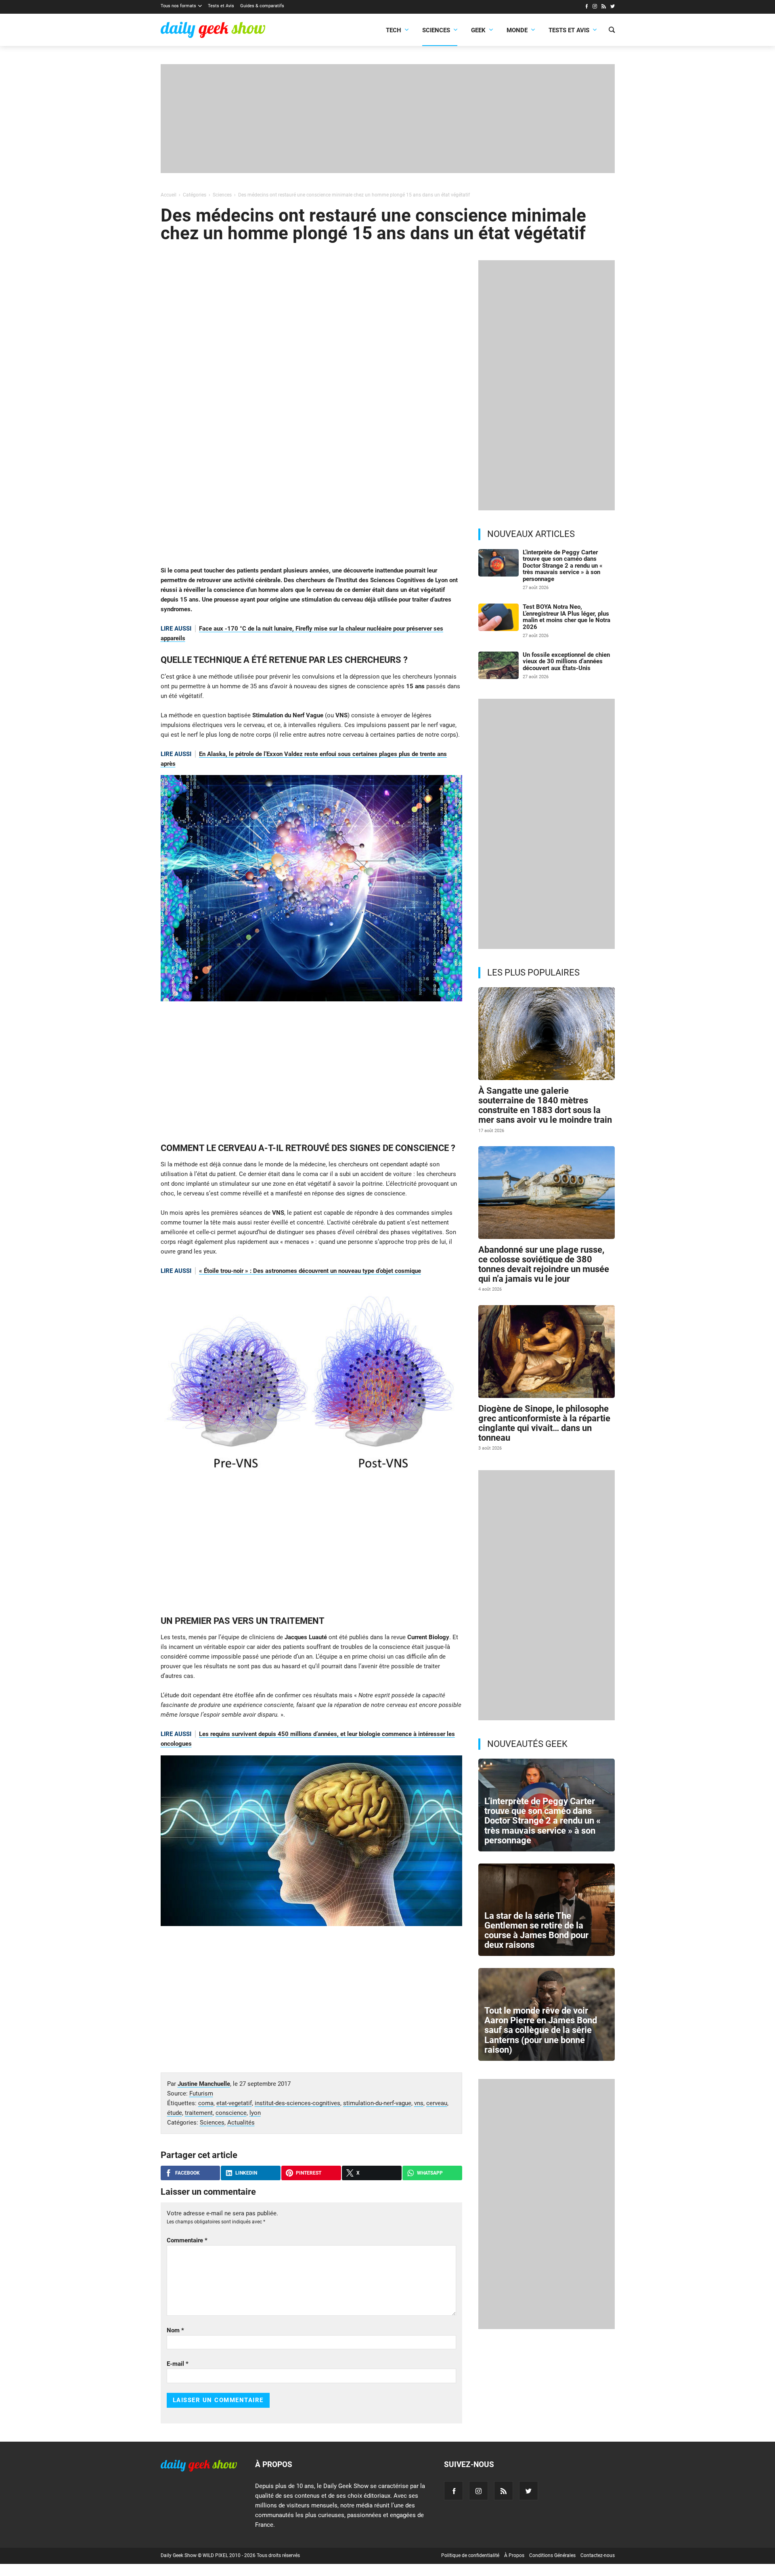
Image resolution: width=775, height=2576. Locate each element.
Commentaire (187, 2240)
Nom (175, 2330)
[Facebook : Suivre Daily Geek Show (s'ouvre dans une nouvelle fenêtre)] (586, 7)
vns (419, 2103)
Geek (478, 30)
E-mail (178, 2364)
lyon (255, 2113)
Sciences (436, 30)
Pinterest (309, 2173)
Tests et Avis (221, 6)
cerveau (437, 2103)
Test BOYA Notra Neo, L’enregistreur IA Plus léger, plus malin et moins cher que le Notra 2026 (567, 617)
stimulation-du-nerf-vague (377, 2103)
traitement (199, 2113)
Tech (394, 30)
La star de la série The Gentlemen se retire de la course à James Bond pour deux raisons (536, 1930)
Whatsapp (430, 2173)
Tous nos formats (178, 6)
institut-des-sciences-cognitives (297, 2103)
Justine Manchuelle (204, 2084)
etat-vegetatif (234, 2103)
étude (175, 2113)
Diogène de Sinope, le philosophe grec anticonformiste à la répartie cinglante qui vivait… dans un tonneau (544, 1423)
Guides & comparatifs (262, 6)
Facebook (187, 2173)
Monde (517, 30)
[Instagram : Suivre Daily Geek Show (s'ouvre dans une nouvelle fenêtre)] (595, 7)
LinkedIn (246, 2173)
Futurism (201, 2093)
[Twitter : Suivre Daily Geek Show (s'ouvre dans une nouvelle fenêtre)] (613, 7)
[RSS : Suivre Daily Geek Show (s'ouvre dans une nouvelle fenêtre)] (604, 7)
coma (206, 2103)
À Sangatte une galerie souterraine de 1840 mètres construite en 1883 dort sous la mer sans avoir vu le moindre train (545, 1105)
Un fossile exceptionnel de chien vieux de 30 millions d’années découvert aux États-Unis (566, 661)
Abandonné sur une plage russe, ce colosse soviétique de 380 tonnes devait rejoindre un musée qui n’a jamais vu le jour (544, 1264)
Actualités (241, 2123)
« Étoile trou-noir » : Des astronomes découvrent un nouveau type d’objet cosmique (310, 1271)
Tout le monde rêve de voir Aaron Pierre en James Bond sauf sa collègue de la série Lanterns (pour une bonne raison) (541, 2030)
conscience (231, 2113)
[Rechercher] (612, 31)
